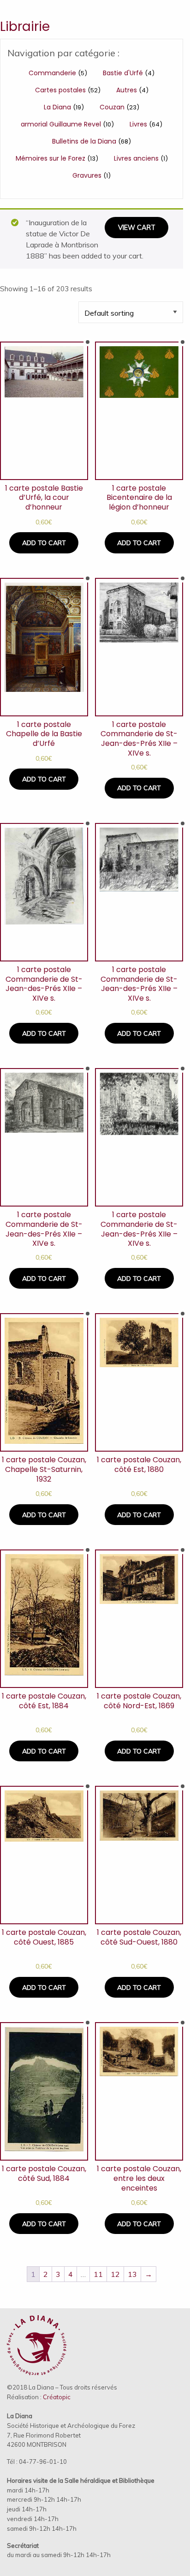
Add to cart (44, 543)
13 (132, 2274)
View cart (137, 228)
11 (98, 2274)
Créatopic (57, 2397)
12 (115, 2274)
